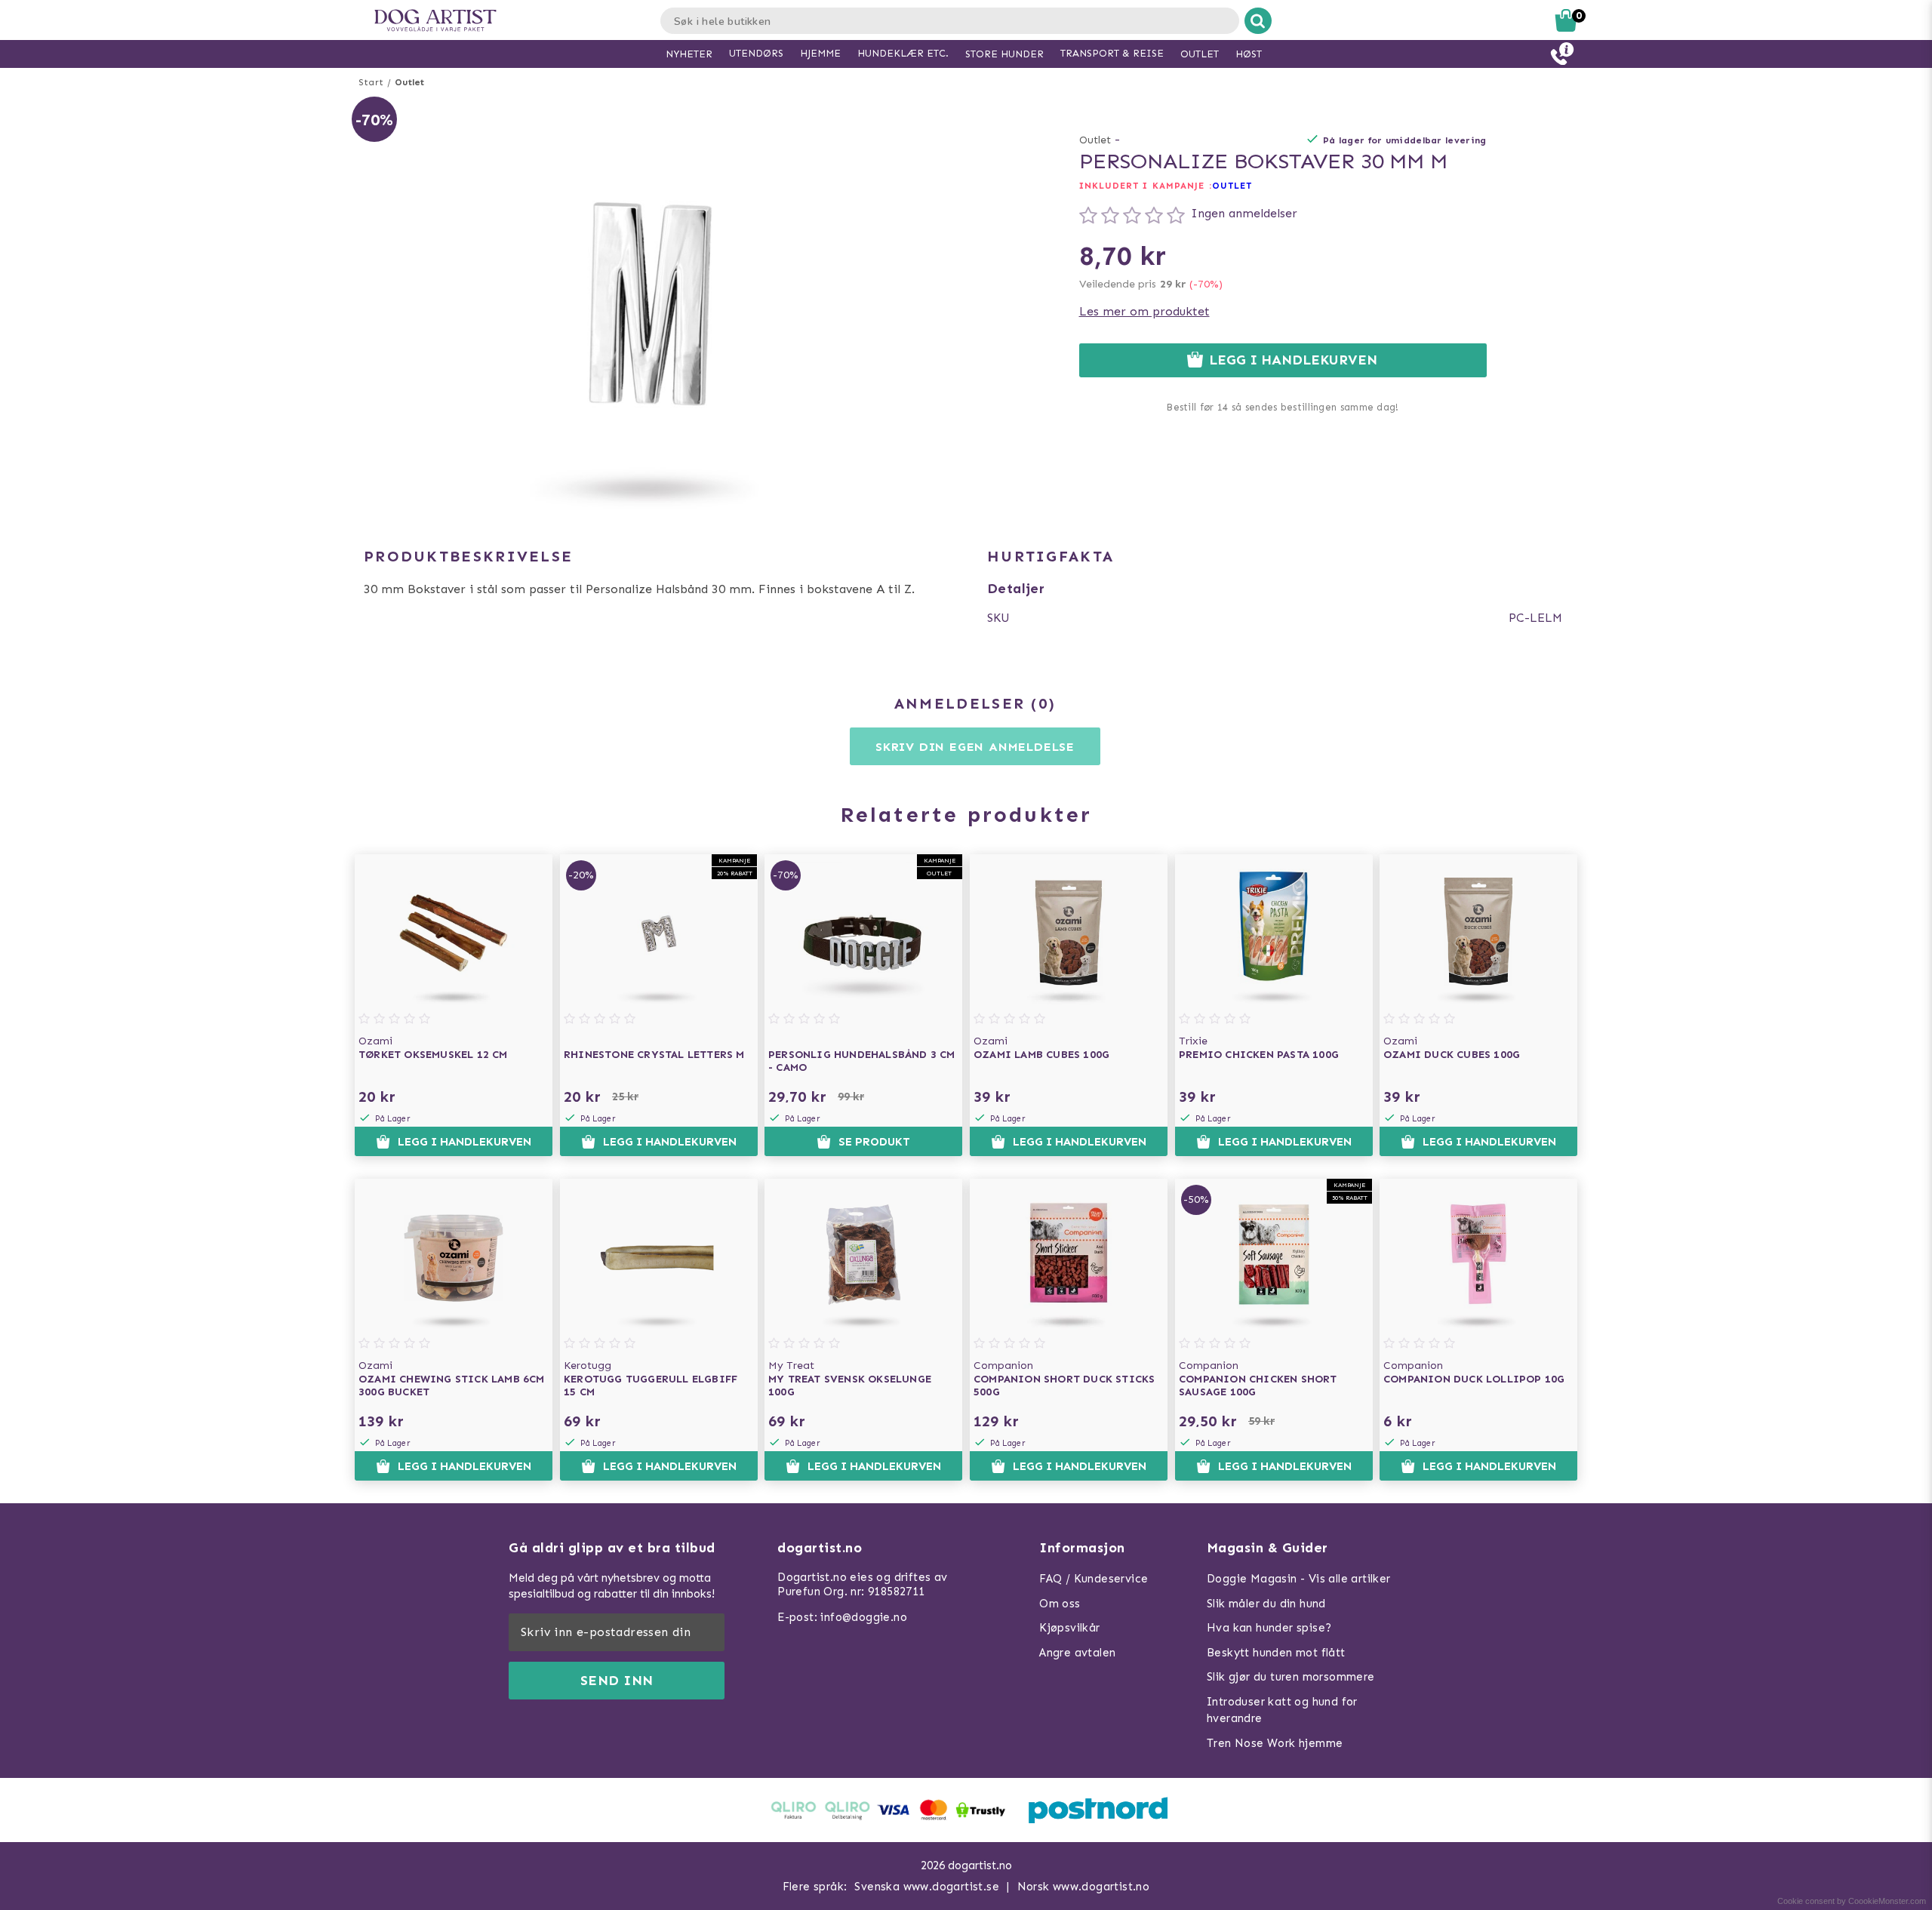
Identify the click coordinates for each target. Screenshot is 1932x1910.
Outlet (409, 82)
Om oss (1060, 1604)
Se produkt (874, 1142)
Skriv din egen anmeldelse (975, 747)
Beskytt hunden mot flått (1276, 1653)
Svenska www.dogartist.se (927, 1887)
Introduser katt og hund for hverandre (1282, 1710)
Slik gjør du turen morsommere (1291, 1677)
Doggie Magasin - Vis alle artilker (1299, 1579)
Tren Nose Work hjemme (1275, 1743)
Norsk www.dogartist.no (1084, 1887)
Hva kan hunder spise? (1269, 1628)
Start (371, 82)
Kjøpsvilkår (1069, 1628)
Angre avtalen (1077, 1653)
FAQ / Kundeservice (1094, 1579)
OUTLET (1232, 186)
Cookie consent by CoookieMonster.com (1852, 1901)
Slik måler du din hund (1266, 1604)
